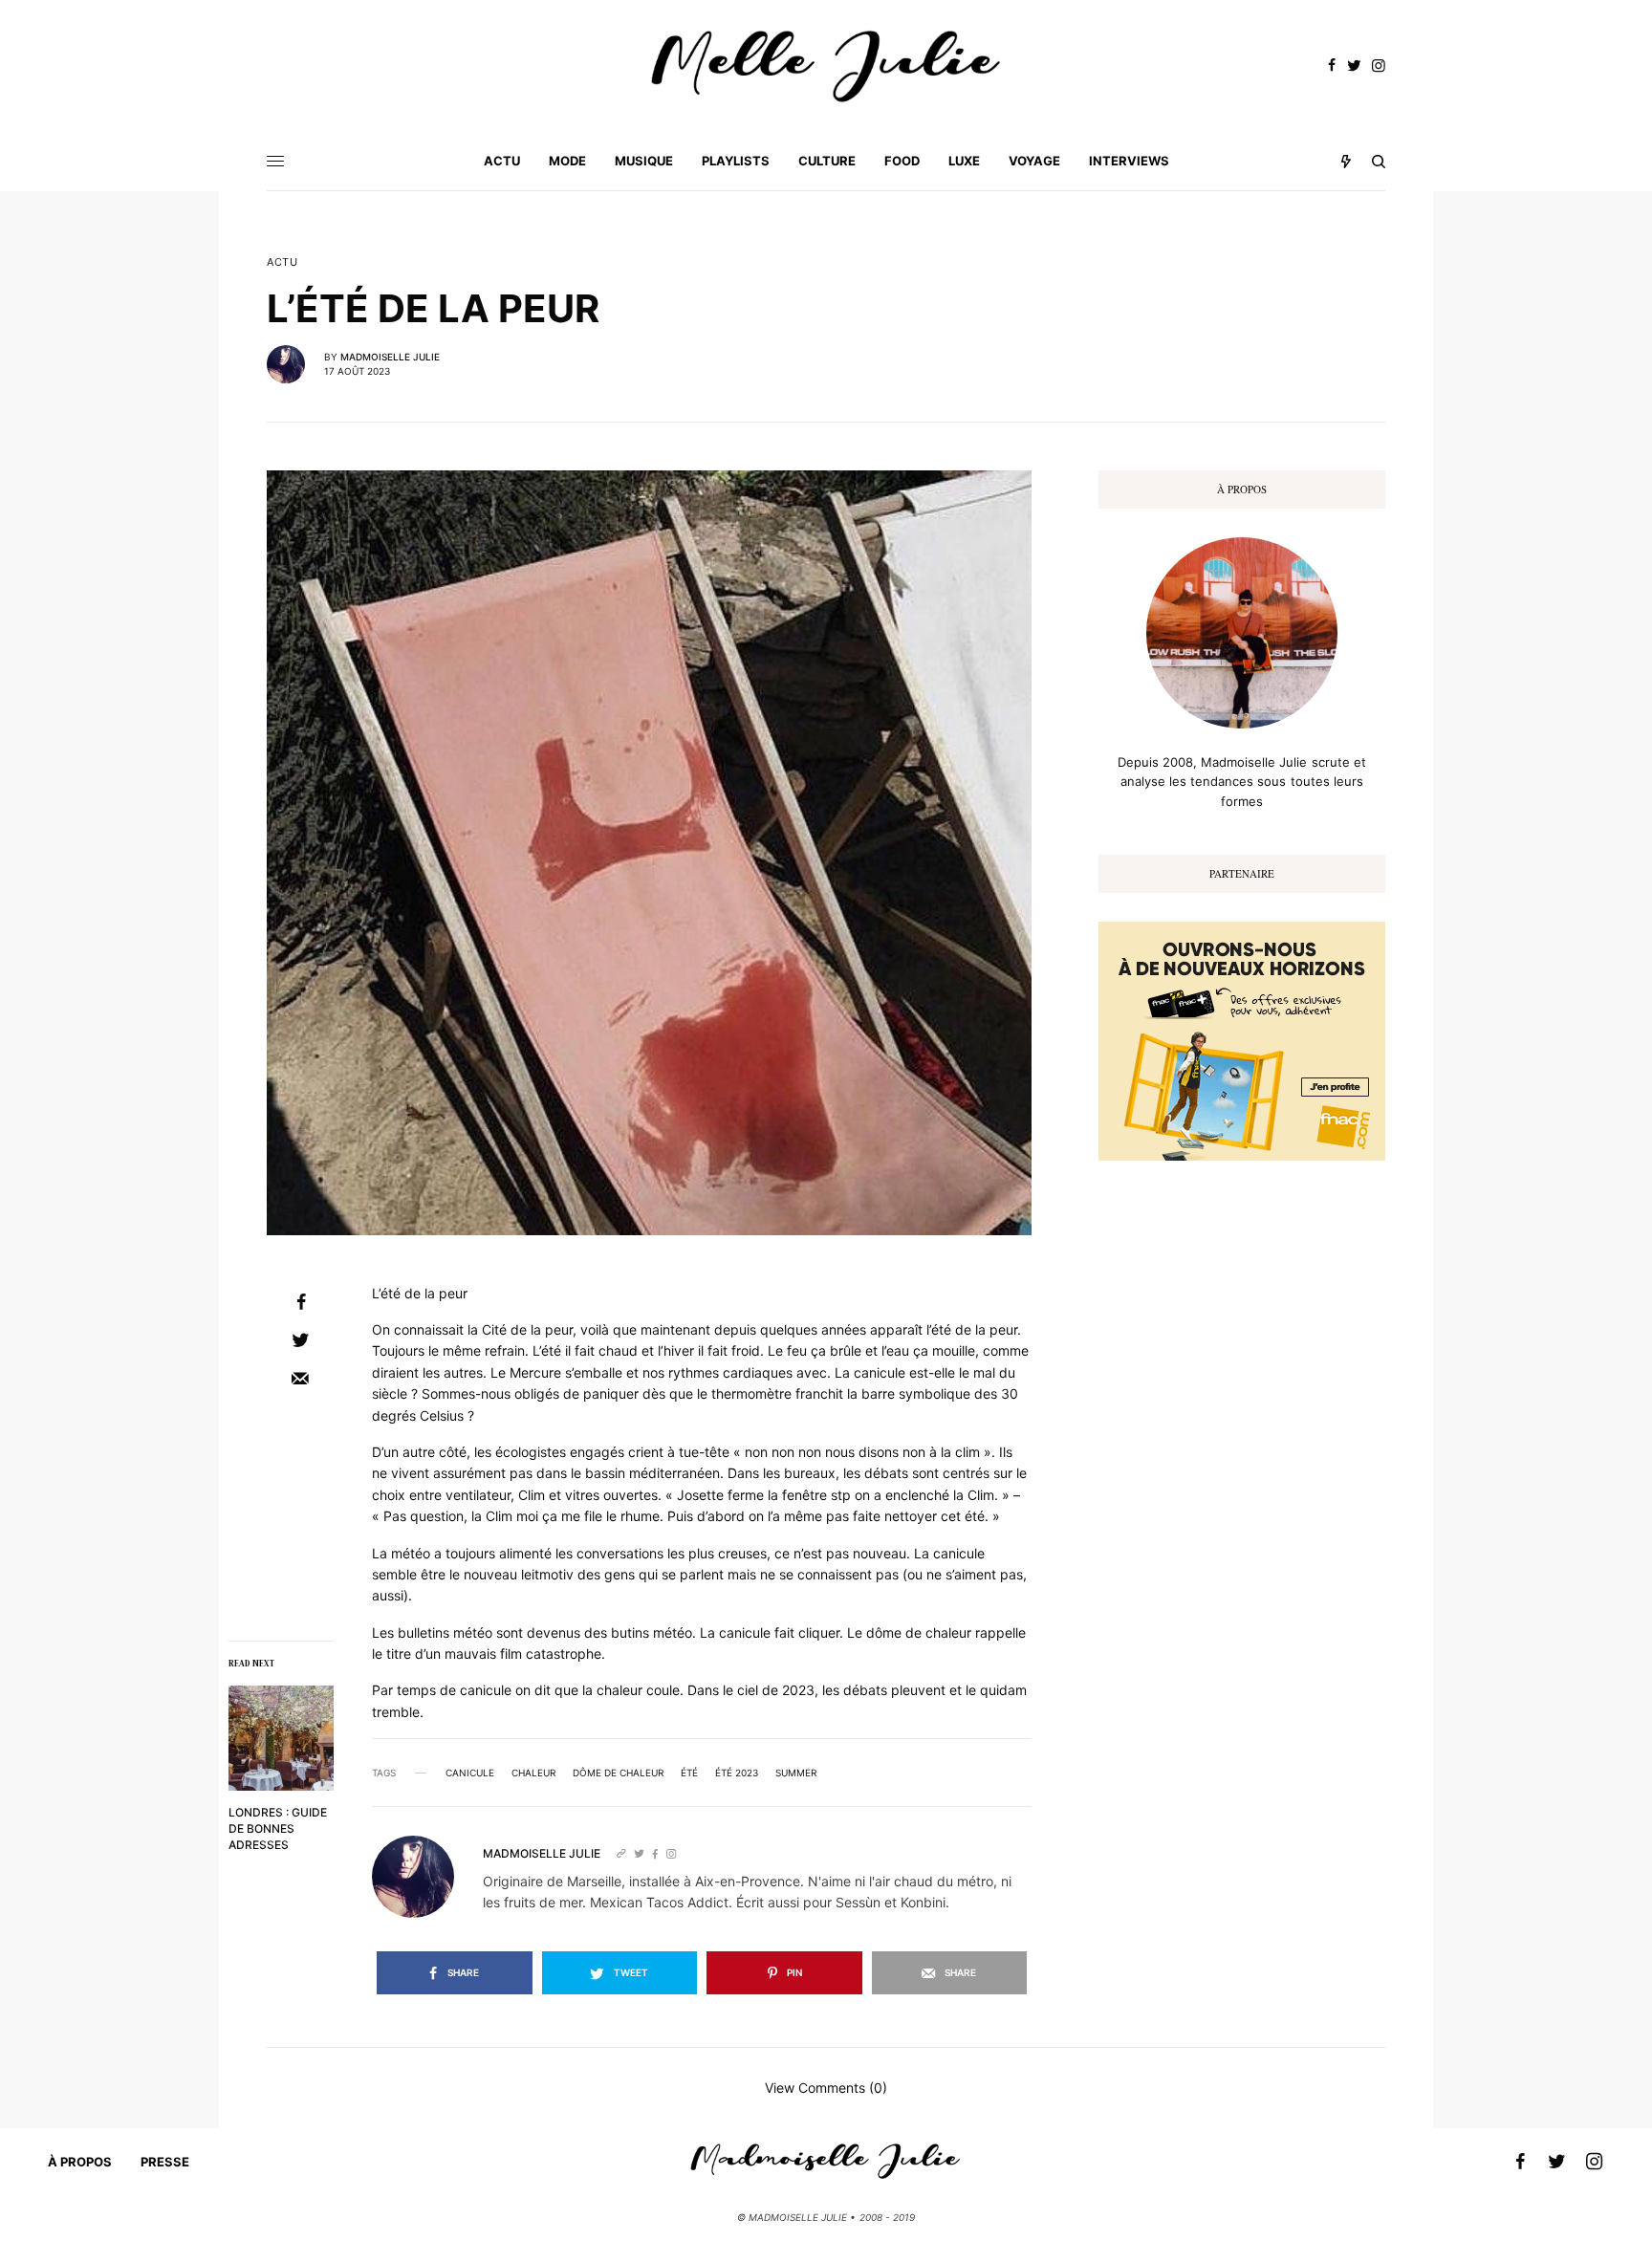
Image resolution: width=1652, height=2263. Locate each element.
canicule (470, 1773)
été (689, 1773)
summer (796, 1773)
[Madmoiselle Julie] (826, 66)
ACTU (282, 262)
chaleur (533, 1773)
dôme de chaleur (618, 1773)
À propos (80, 2162)
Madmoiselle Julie (390, 357)
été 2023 (737, 1773)
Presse (165, 2162)
